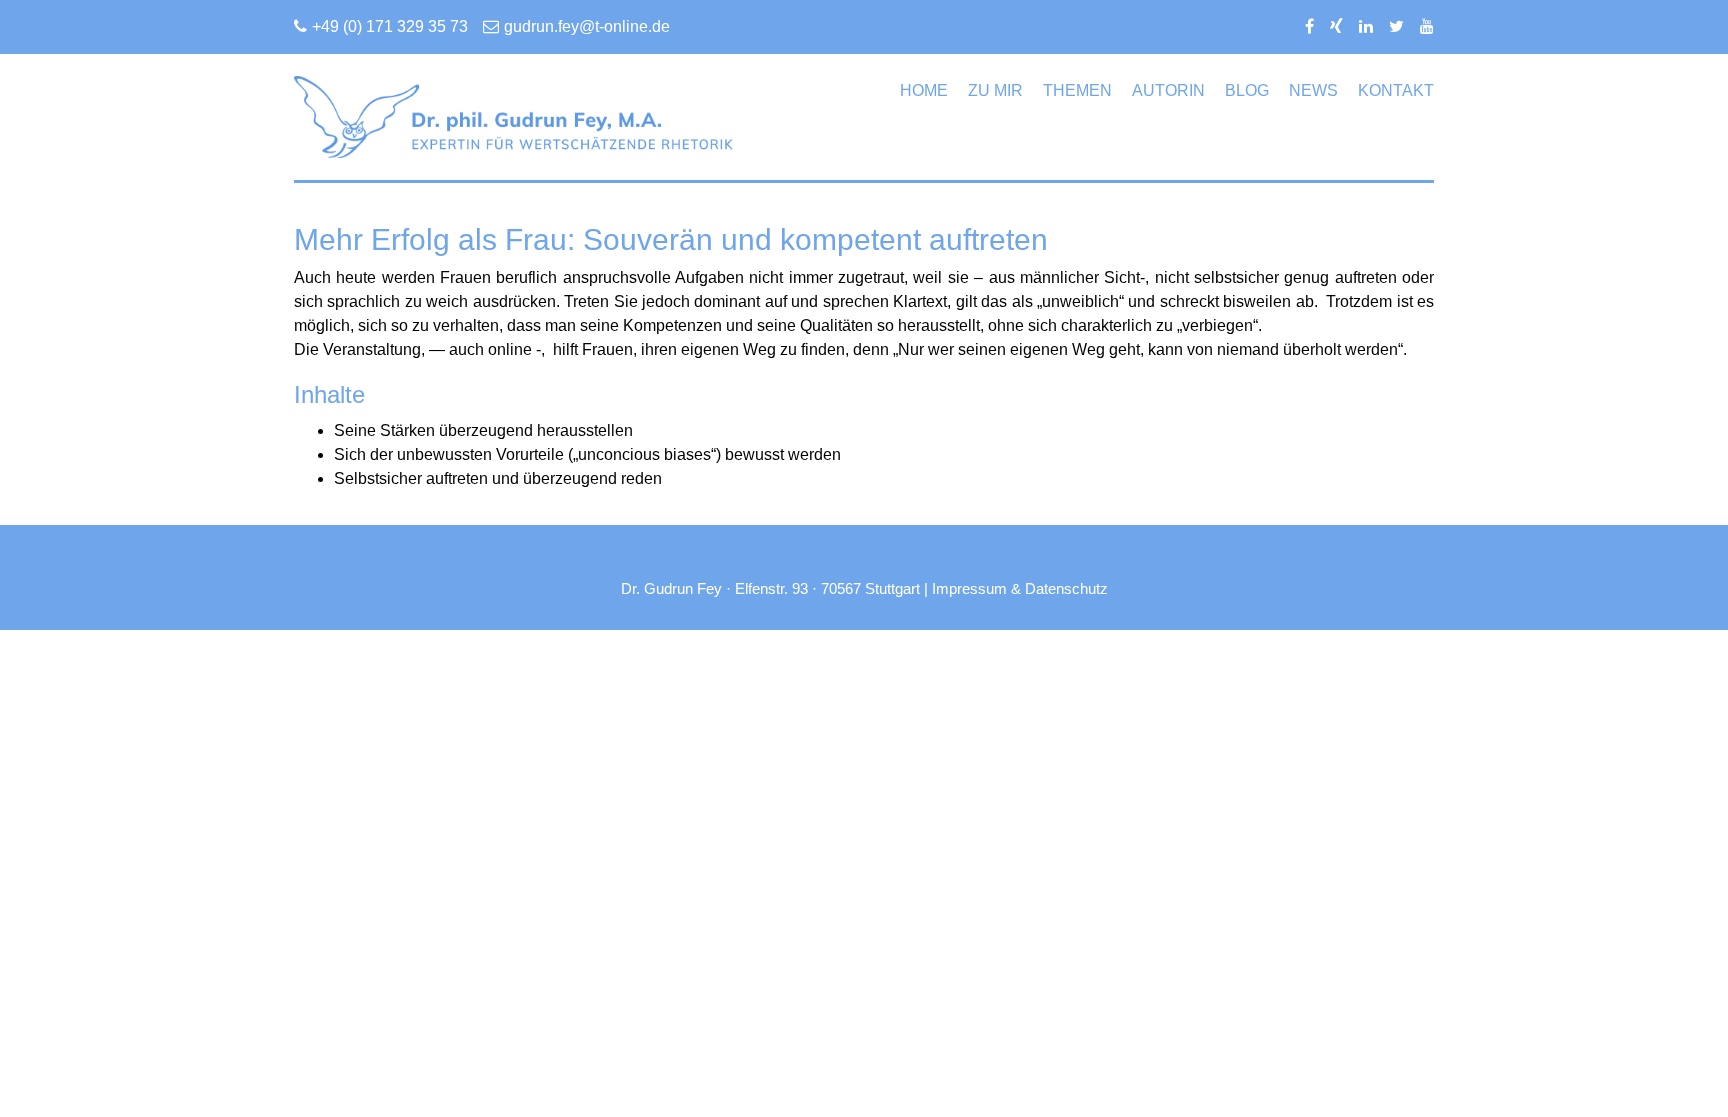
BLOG (1247, 90)
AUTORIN (1168, 90)
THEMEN (1077, 90)
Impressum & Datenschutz (1020, 588)
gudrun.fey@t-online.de (587, 26)
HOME (924, 90)
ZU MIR (995, 90)
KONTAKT (1396, 90)
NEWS (1313, 90)
